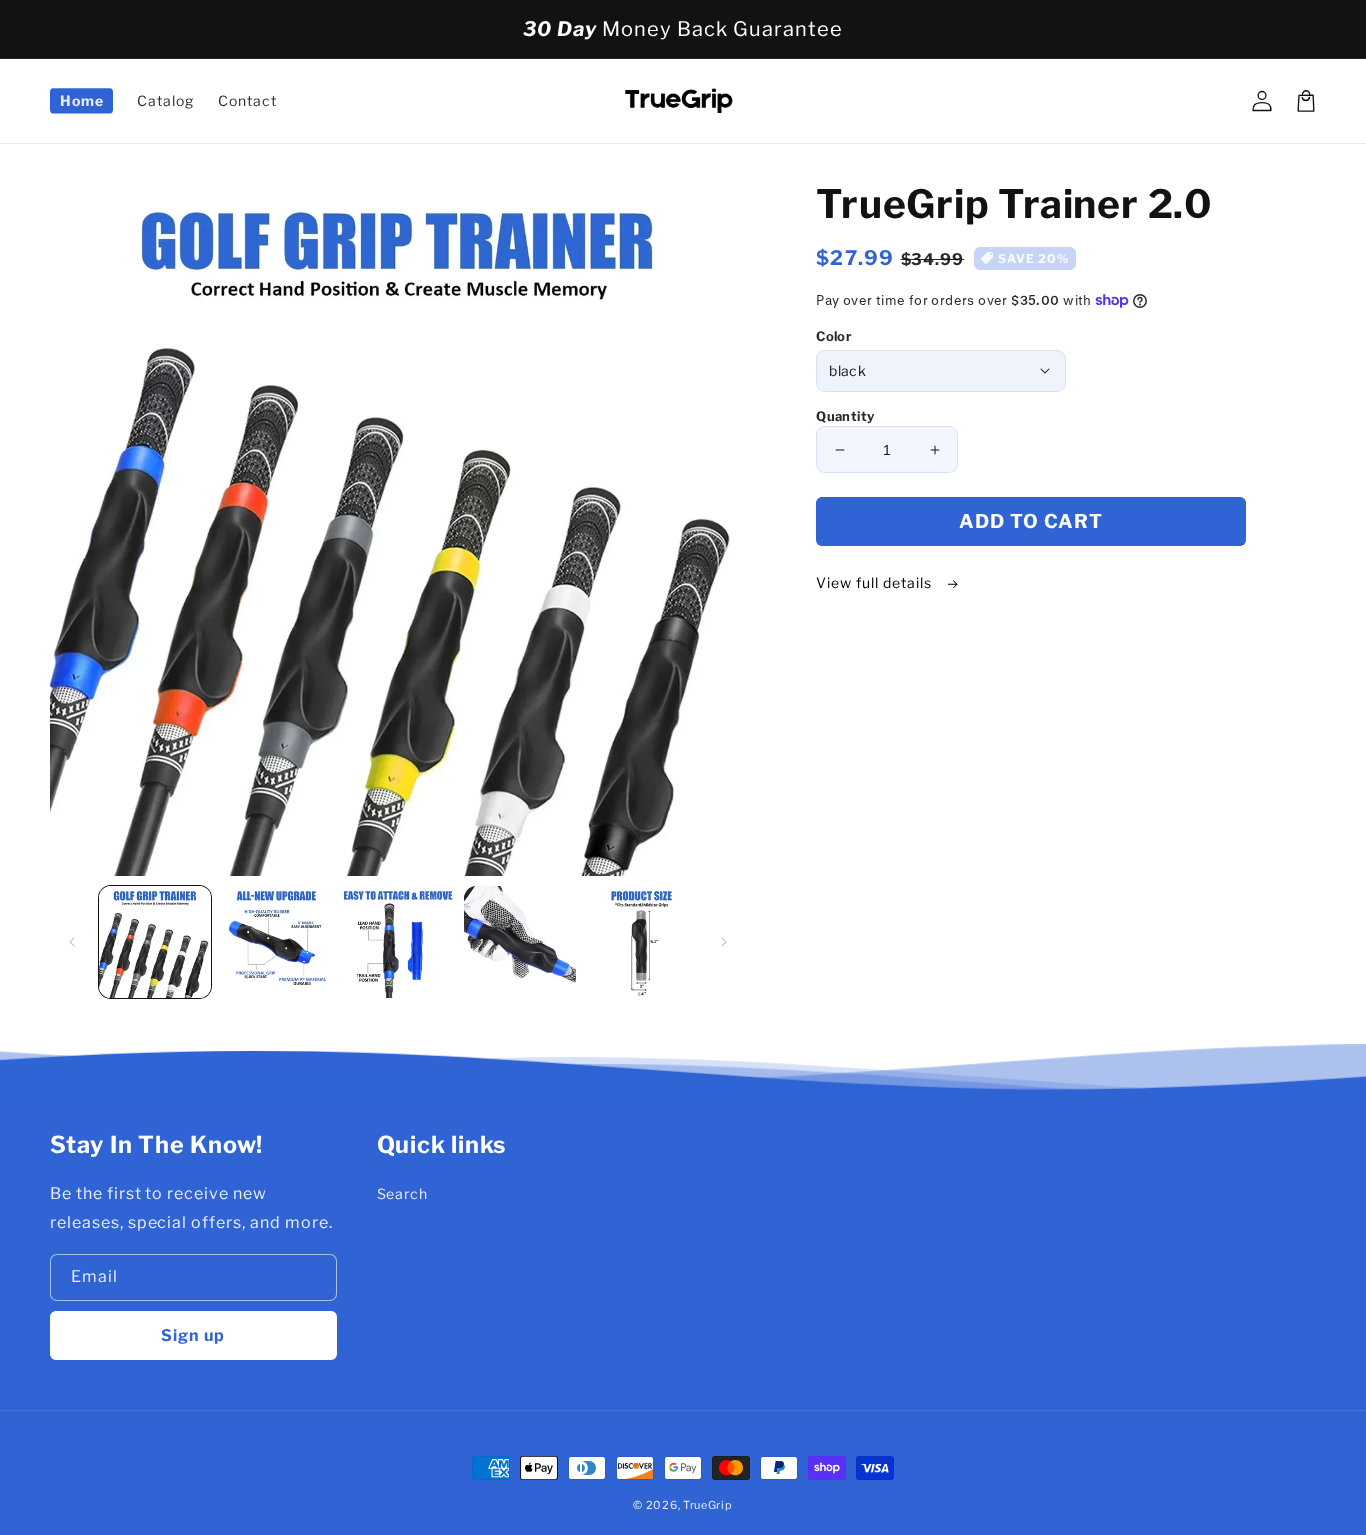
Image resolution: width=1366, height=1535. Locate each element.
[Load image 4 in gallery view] (520, 942)
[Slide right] (724, 942)
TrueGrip (708, 1505)
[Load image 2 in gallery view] (277, 942)
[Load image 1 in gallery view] (155, 942)
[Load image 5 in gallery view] (642, 942)
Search (403, 1193)
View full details (875, 582)
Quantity (845, 416)
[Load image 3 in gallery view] (398, 942)
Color (834, 336)
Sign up (193, 1335)
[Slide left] (72, 942)
